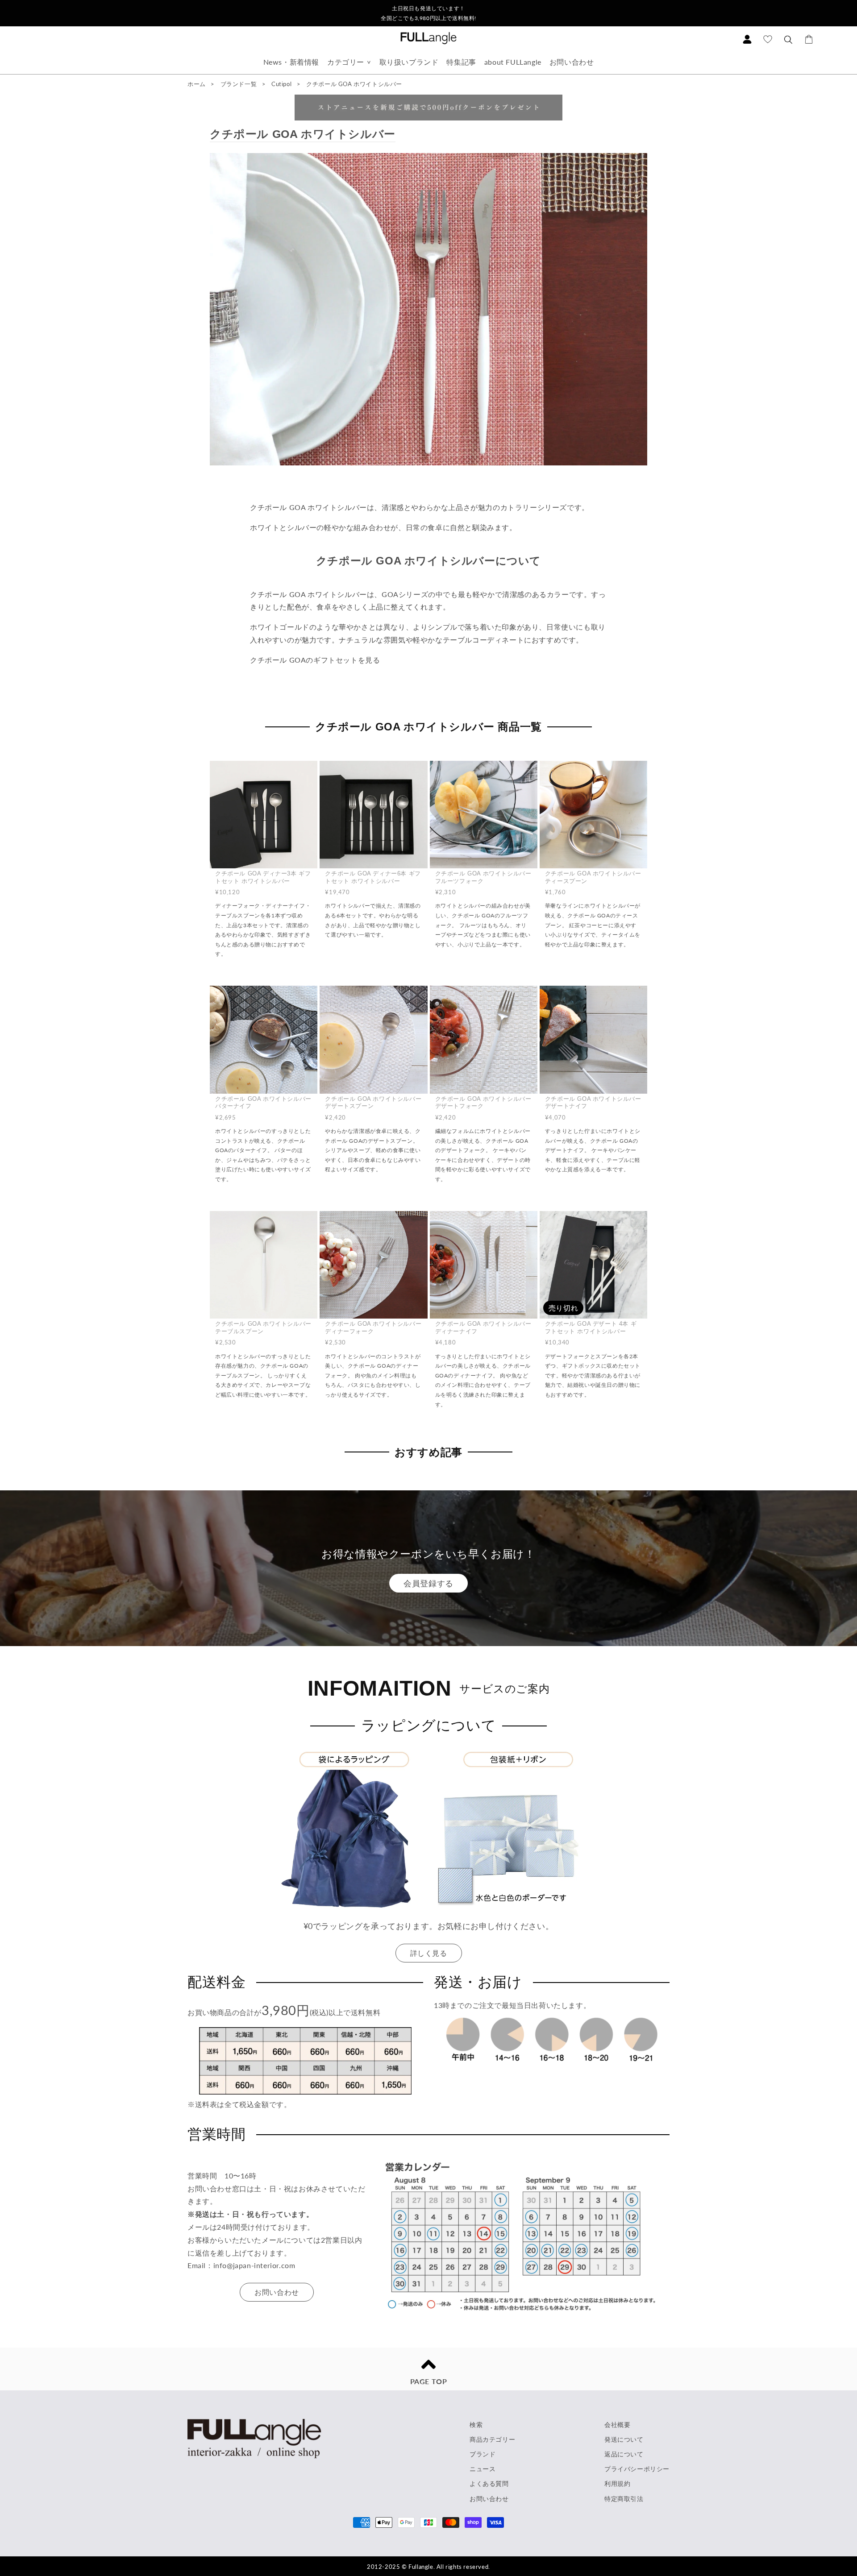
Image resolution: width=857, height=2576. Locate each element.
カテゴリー (346, 62)
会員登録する (428, 1583)
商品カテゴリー (492, 2439)
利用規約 (617, 2483)
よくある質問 (489, 2483)
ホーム (197, 84)
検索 (476, 2425)
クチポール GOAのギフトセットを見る (315, 660)
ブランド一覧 (239, 84)
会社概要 (617, 2425)
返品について (624, 2454)
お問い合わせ (572, 62)
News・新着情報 (291, 62)
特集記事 (461, 62)
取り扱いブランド (409, 62)
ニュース (483, 2469)
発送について (624, 2439)
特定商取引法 (624, 2499)
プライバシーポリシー (637, 2469)
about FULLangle (513, 62)
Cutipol (282, 84)
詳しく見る (429, 1953)
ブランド (483, 2454)
